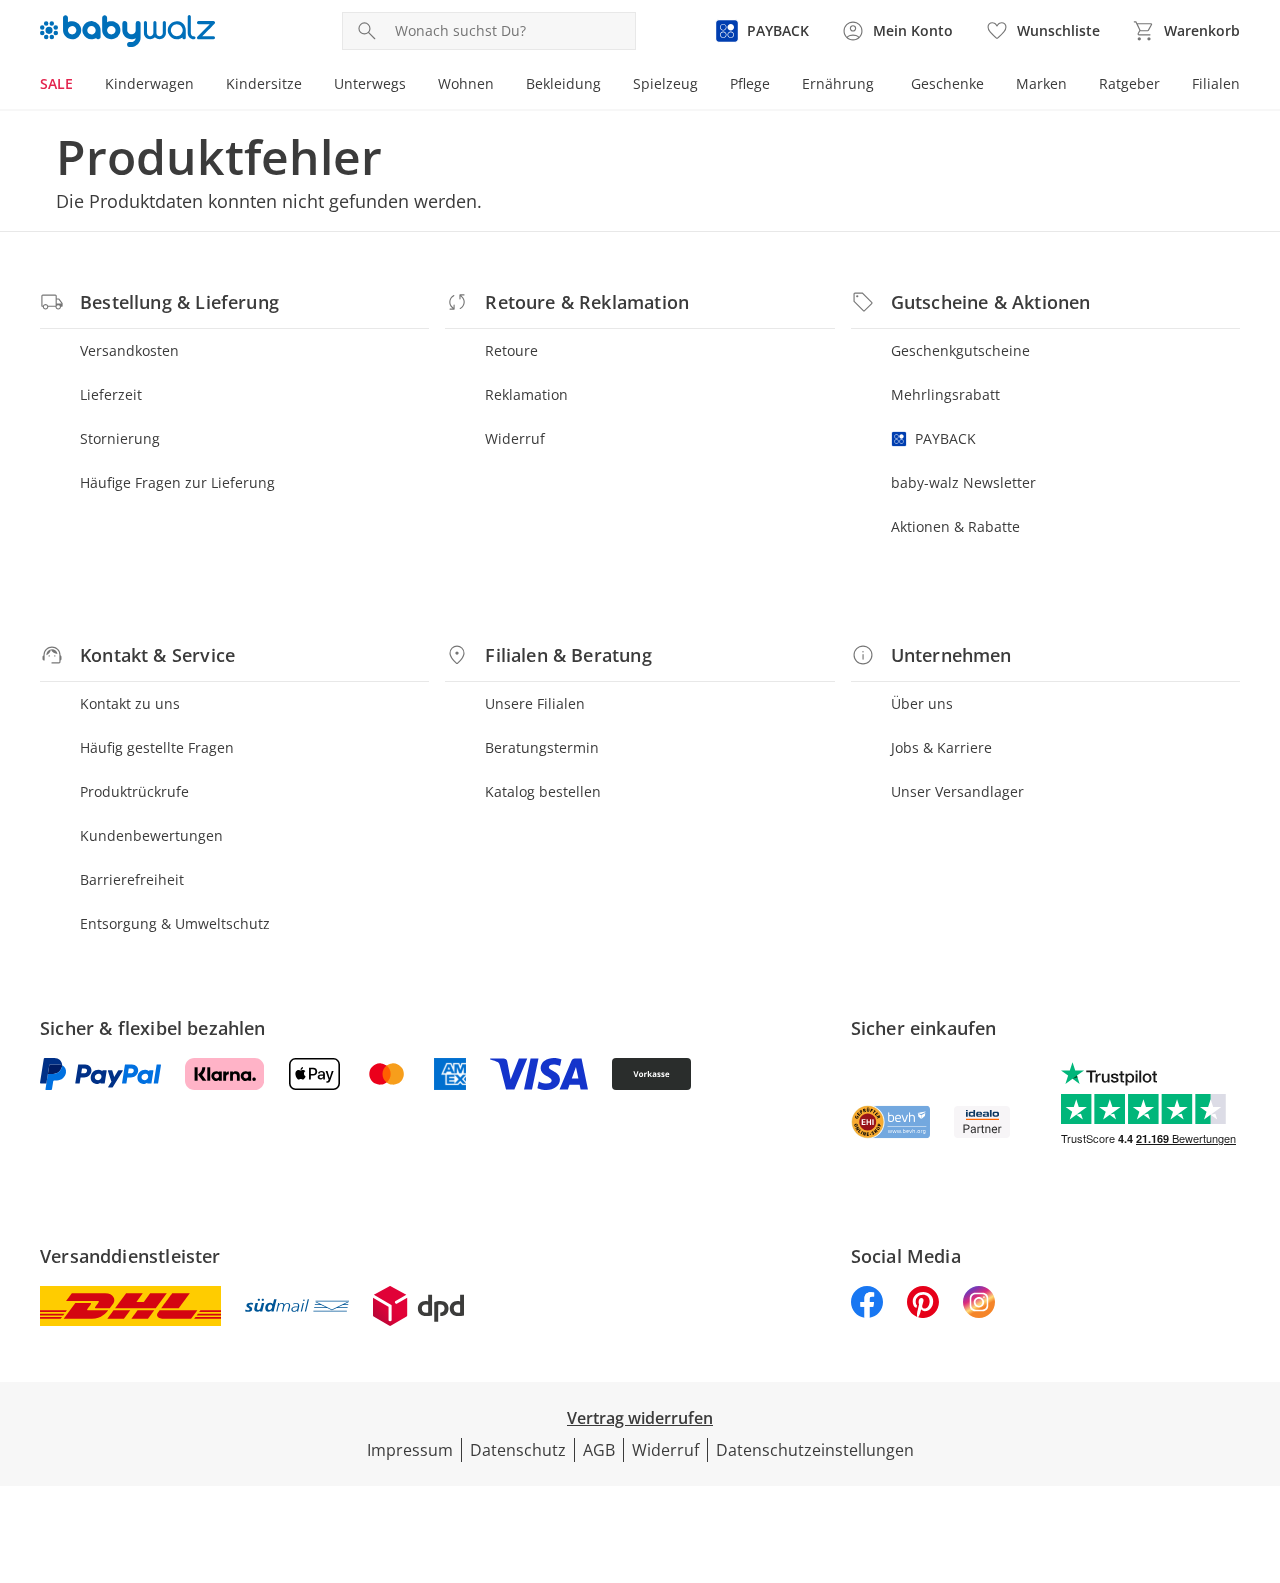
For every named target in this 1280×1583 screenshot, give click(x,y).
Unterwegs (370, 83)
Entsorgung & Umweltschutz (175, 923)
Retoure (511, 350)
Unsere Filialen (535, 703)
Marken (1041, 83)
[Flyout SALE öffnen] (81, 86)
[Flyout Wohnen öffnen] (502, 86)
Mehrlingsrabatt (945, 394)
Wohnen (466, 83)
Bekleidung (563, 83)
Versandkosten (129, 350)
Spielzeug (665, 83)
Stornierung (120, 438)
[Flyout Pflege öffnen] (778, 86)
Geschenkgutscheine (960, 350)
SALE (56, 83)
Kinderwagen (149, 83)
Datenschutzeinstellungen (815, 1450)
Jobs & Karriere (941, 747)
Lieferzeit (111, 394)
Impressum (410, 1450)
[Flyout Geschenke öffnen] (992, 86)
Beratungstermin (542, 747)
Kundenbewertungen (151, 835)
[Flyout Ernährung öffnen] (882, 86)
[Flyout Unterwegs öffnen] (414, 86)
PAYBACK (945, 438)
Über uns (922, 703)
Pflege (750, 83)
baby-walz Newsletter (963, 482)
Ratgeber (1129, 83)
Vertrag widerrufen (640, 1418)
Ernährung (838, 83)
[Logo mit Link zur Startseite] (127, 31)
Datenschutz (518, 1450)
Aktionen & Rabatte (955, 526)
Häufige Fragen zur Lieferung (177, 482)
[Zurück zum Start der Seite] (1256, 1439)
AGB (599, 1450)
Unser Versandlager (957, 791)
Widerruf (515, 438)
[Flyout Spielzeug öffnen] (706, 86)
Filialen (1216, 83)
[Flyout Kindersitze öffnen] (310, 86)
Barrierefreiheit (132, 879)
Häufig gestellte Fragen (157, 747)
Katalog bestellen (543, 791)
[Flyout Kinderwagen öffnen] (202, 86)
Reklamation (526, 394)
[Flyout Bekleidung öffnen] (609, 86)
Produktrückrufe (134, 791)
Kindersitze (264, 83)
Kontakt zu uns (130, 703)
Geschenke (947, 83)
